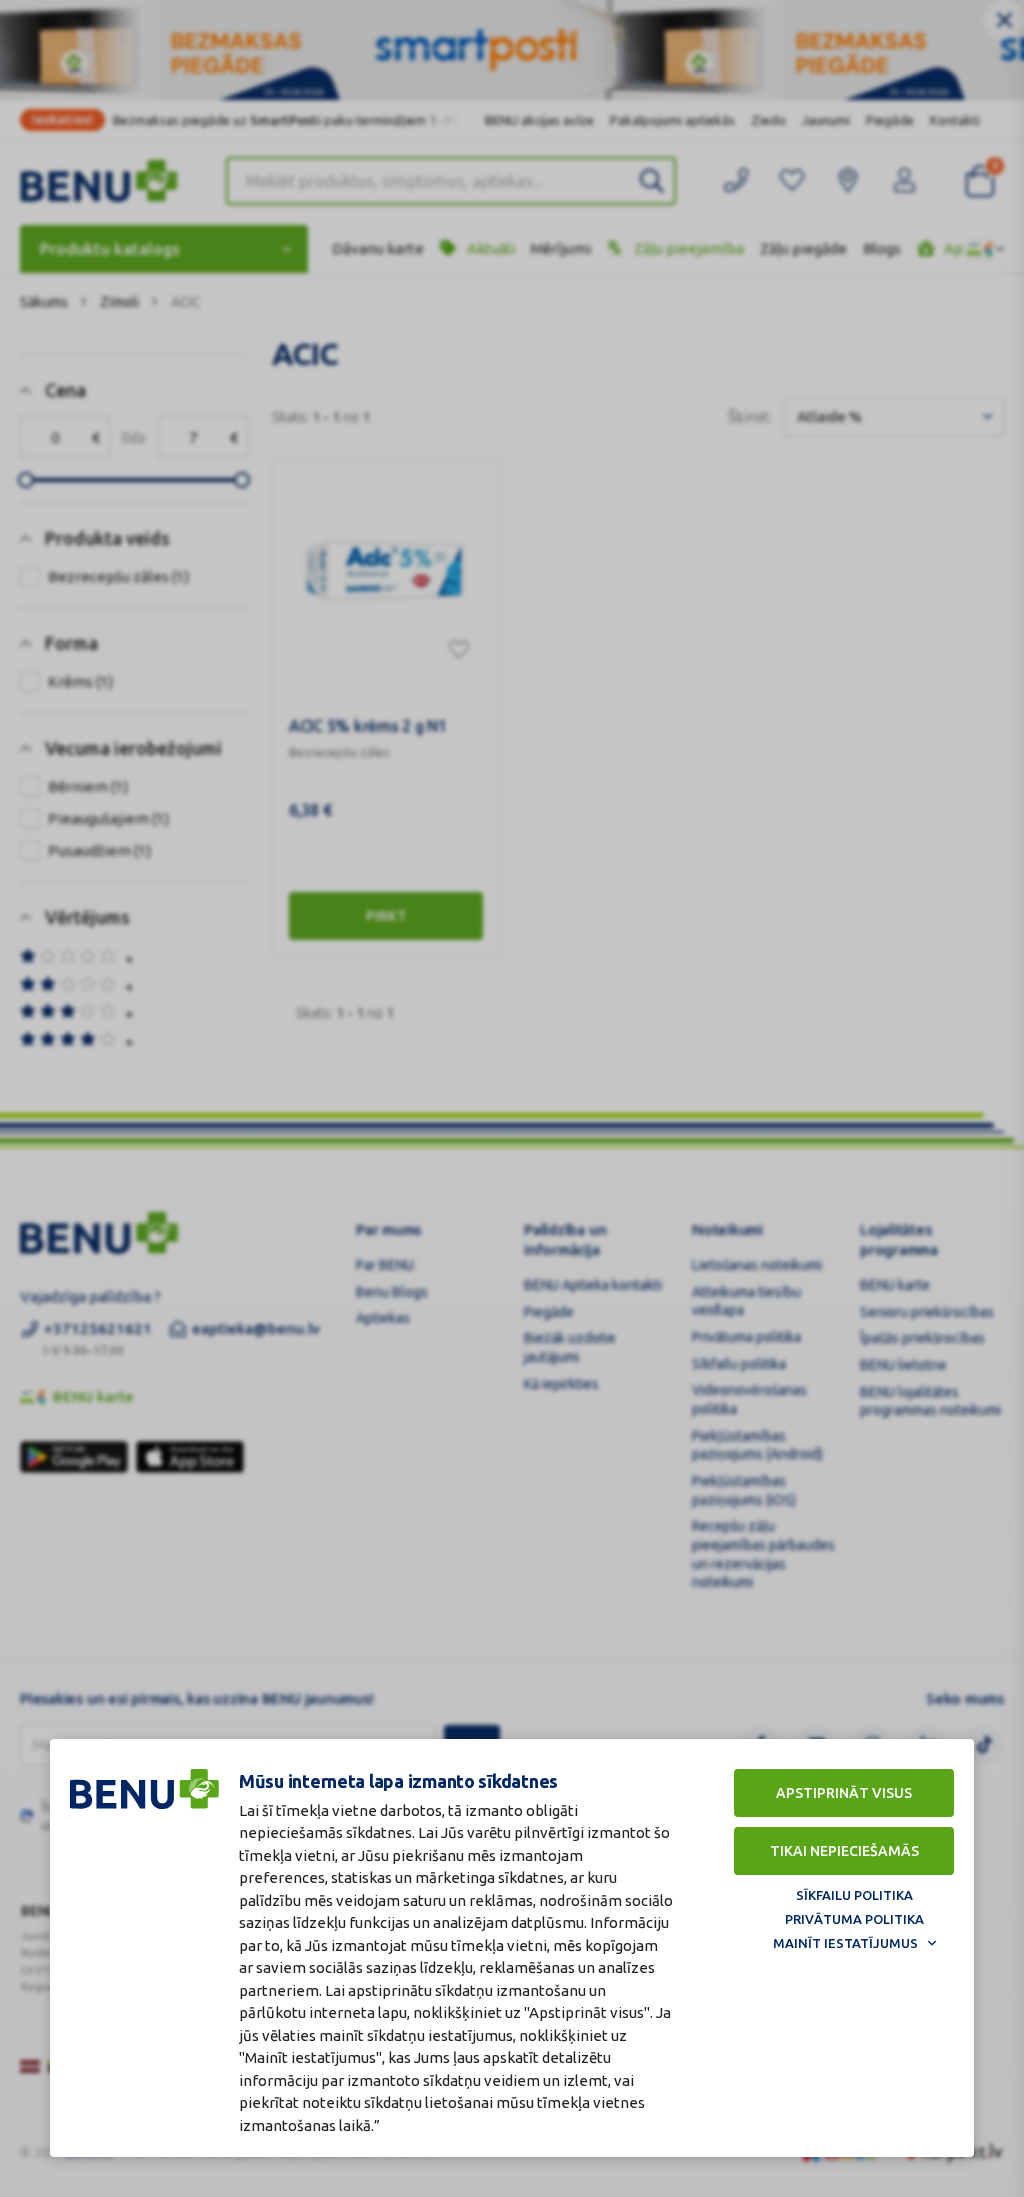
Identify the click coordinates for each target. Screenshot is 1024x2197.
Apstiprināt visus (844, 1793)
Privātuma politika (854, 1919)
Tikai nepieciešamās (844, 1851)
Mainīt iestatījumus (845, 1943)
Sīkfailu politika (854, 1895)
